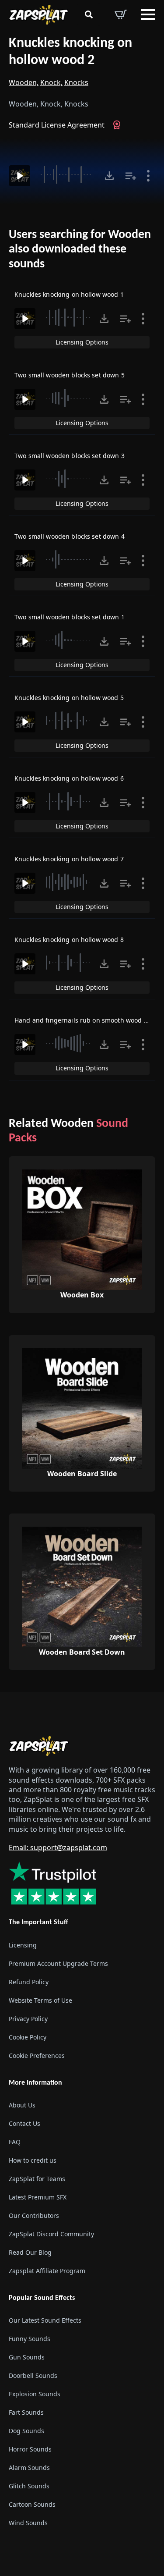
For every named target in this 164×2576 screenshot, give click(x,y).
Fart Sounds (26, 2412)
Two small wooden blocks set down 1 (70, 617)
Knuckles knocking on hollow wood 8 (69, 940)
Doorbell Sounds (33, 2375)
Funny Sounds (30, 2339)
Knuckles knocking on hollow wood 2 (70, 52)
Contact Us (24, 2123)
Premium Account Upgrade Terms (58, 1963)
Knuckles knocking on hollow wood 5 (69, 698)
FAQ (15, 2142)
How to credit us (33, 2160)
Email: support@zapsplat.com (58, 1848)
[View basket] (121, 14)
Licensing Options (82, 342)
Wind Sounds (28, 2523)
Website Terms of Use (40, 2000)
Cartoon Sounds (32, 2504)
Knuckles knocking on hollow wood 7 (69, 859)
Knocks (76, 82)
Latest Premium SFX (38, 2197)
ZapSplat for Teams (37, 2179)
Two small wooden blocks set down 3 (70, 456)
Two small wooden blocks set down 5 (70, 375)
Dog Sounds (26, 2431)
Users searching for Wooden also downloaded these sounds (80, 250)
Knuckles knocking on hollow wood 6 (69, 778)
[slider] (67, 174)
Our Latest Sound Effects (45, 2320)
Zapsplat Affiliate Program (47, 2271)
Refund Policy (29, 1982)
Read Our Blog (30, 2252)
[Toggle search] (89, 14)
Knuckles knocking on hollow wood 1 (69, 294)
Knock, (51, 82)
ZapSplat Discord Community (51, 2234)
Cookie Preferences (37, 2055)
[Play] (20, 176)
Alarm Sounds (29, 2468)
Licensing (23, 1945)
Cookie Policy (28, 2037)
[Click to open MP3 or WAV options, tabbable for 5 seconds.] (109, 176)
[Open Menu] (148, 14)
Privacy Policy (28, 2019)
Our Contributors (34, 2215)
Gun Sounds (27, 2357)
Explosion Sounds (35, 2394)
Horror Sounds (30, 2449)
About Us (22, 2105)
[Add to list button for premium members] (131, 176)
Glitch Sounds (29, 2486)
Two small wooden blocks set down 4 (70, 536)
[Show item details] (148, 176)
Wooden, (24, 82)
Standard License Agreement (57, 125)
